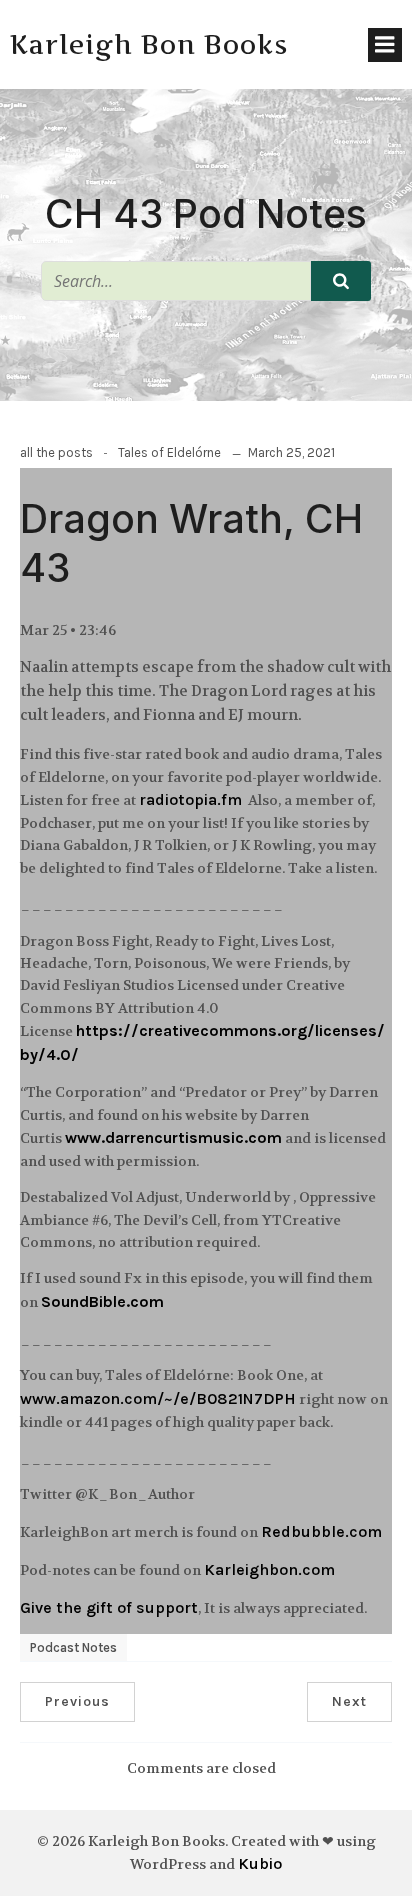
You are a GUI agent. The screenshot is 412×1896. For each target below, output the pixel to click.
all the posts (56, 452)
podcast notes (73, 1647)
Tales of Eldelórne (169, 452)
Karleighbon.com (269, 1569)
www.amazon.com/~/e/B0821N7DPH (158, 1398)
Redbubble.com (321, 1531)
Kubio (260, 1863)
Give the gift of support (109, 1607)
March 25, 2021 (291, 452)
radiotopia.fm (190, 799)
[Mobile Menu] (385, 45)
